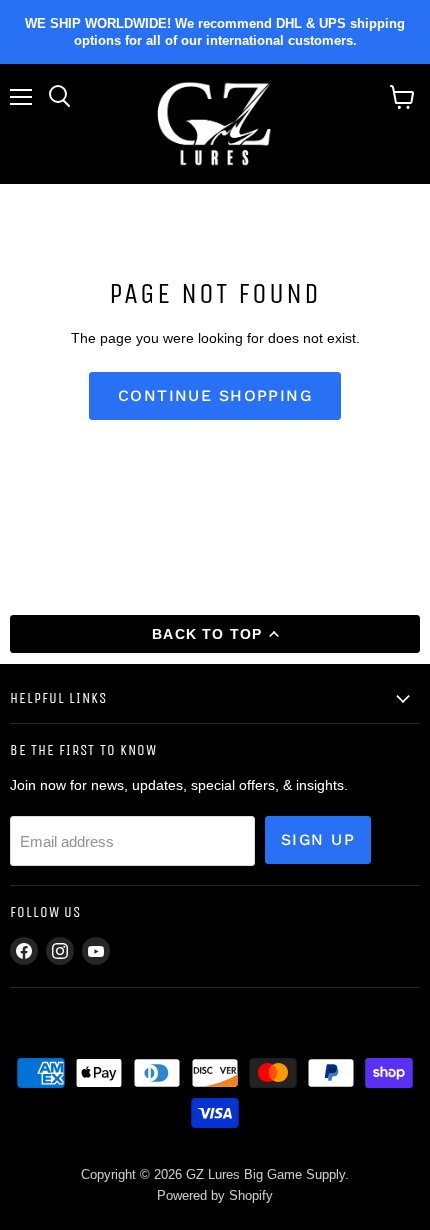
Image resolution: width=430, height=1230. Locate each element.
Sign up (318, 839)
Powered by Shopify (215, 1195)
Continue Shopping (215, 395)
